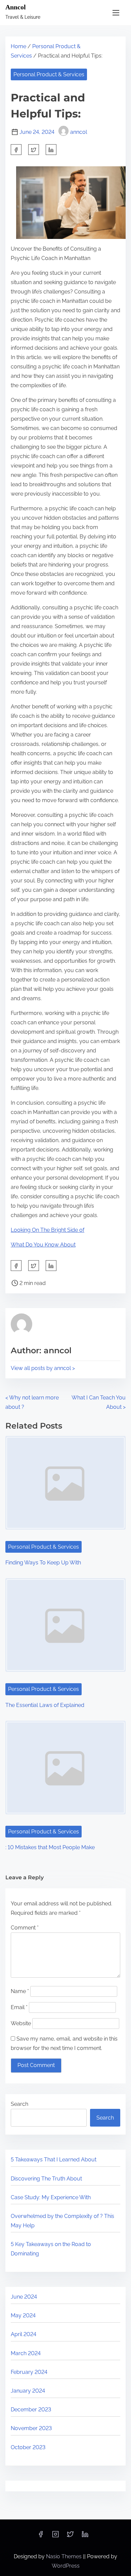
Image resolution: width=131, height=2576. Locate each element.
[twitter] (34, 150)
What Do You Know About (43, 1245)
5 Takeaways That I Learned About (54, 2160)
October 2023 (28, 2447)
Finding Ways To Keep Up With (43, 1563)
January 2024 (28, 2391)
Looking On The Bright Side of (48, 1230)
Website (21, 2023)
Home (18, 46)
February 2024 (29, 2372)
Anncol (16, 7)
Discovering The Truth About (46, 2179)
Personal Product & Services (49, 74)
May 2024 (23, 2315)
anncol (79, 132)
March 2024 (26, 2353)
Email (19, 2007)
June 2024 (24, 2297)
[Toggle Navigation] (116, 13)
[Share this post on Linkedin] (51, 150)
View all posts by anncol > (43, 1368)
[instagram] (55, 2536)
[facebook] (16, 150)
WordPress (66, 2566)
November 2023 (31, 2428)
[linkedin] (85, 2536)
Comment (25, 1928)
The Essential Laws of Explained (45, 1705)
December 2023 (31, 2410)
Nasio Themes (64, 2556)
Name (20, 1991)
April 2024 (24, 2334)
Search (19, 2104)
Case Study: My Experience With (51, 2197)
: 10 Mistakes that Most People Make (50, 1847)
